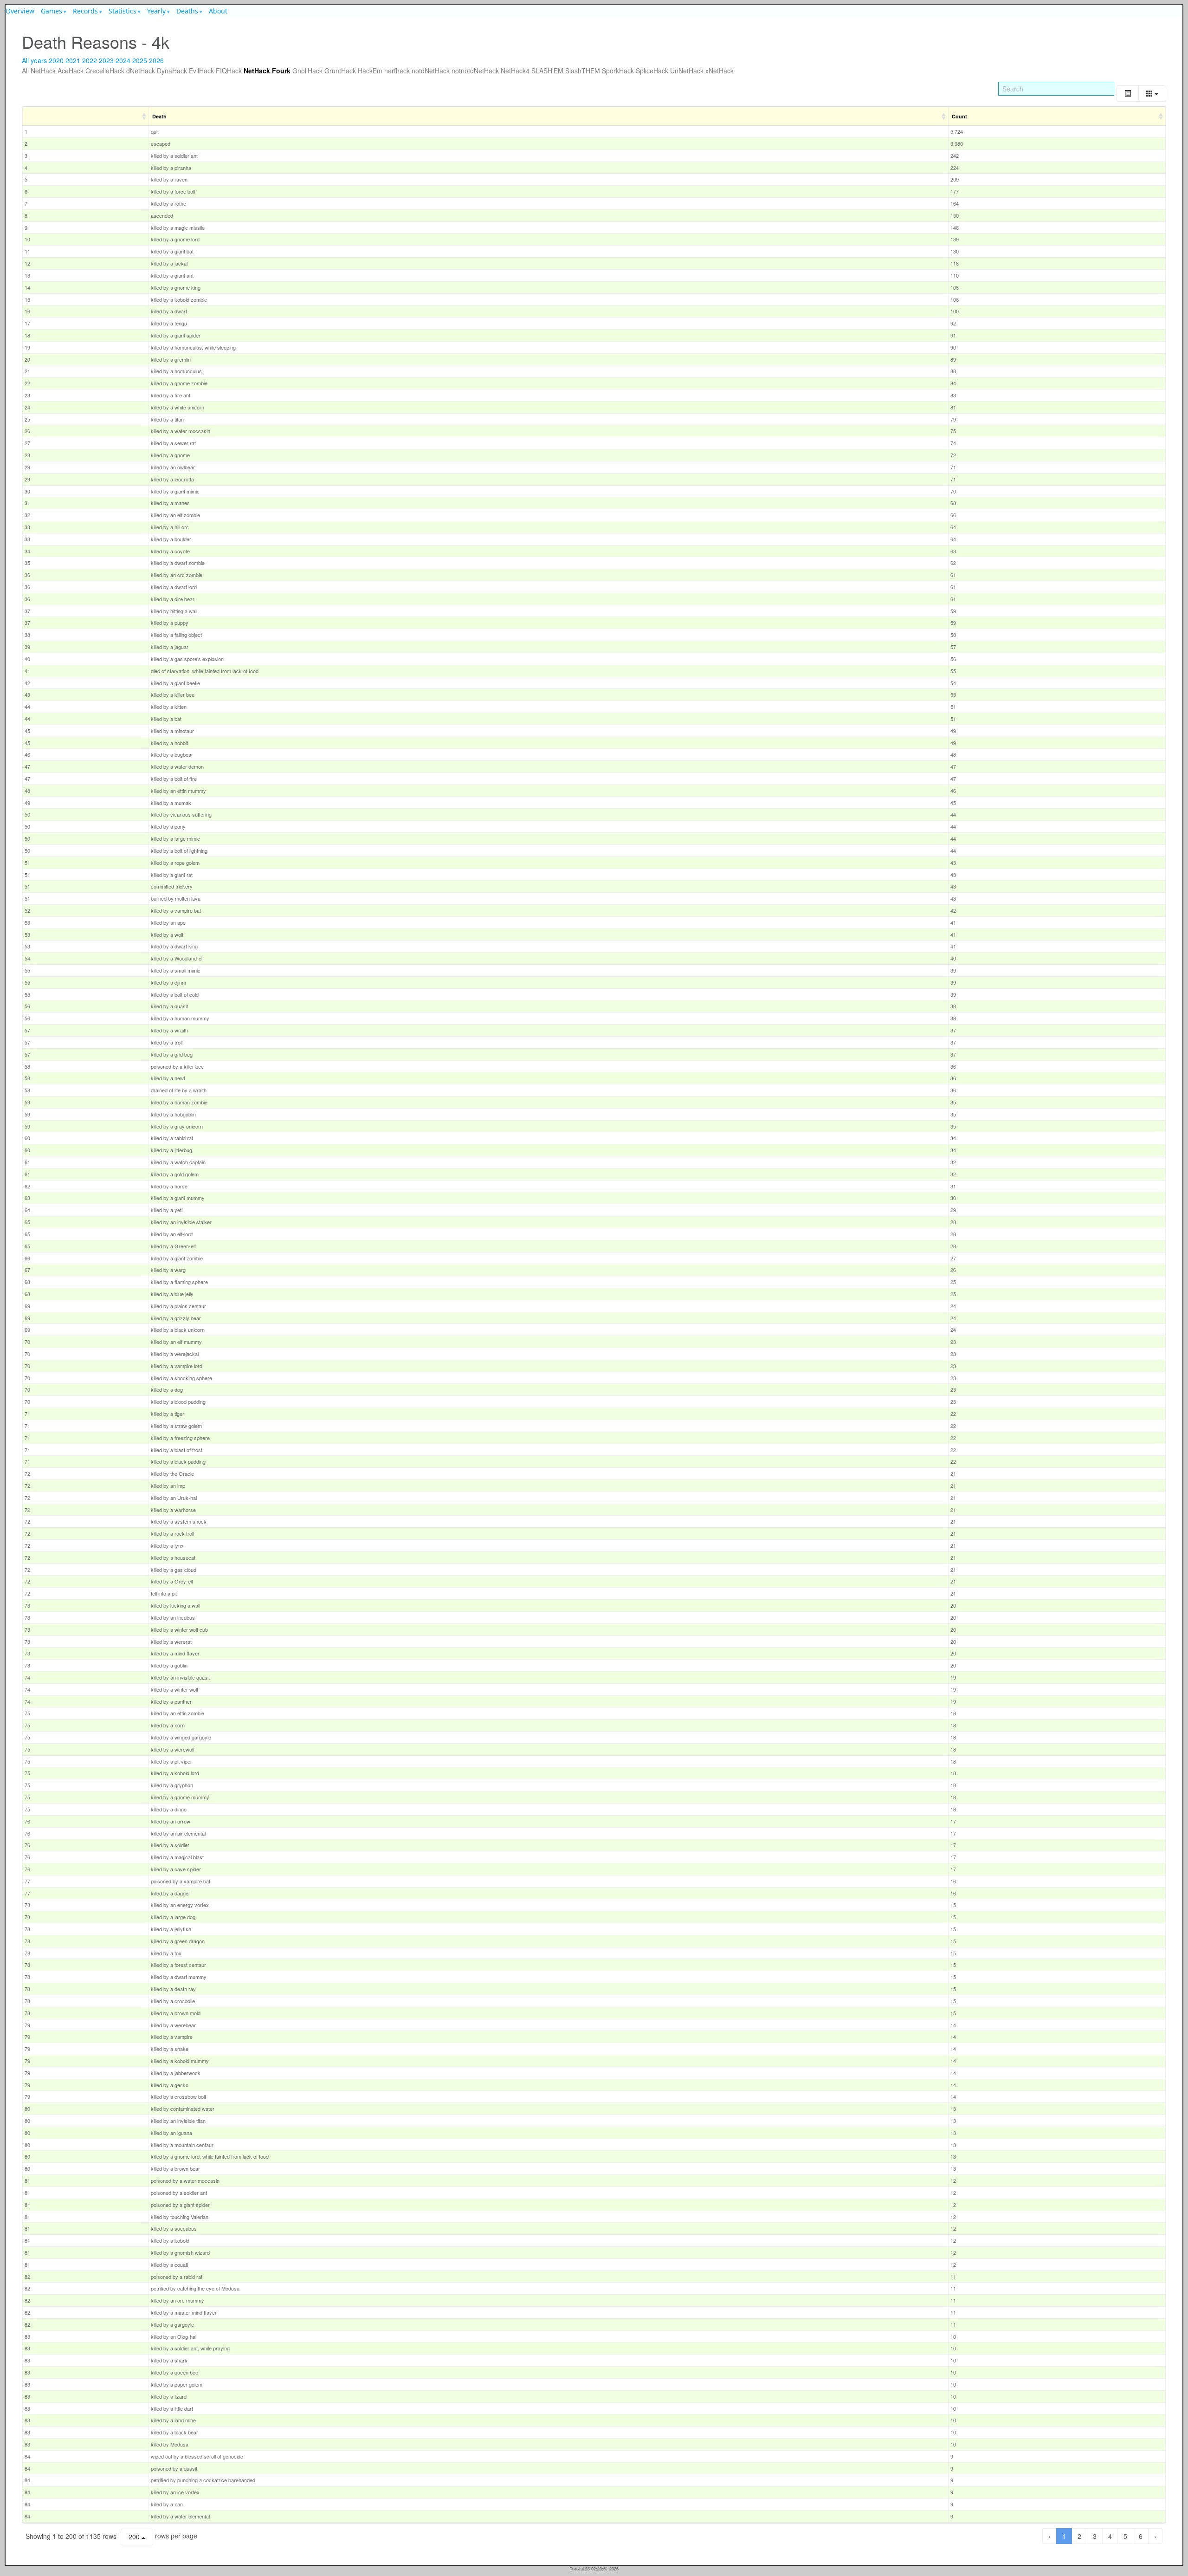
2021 (73, 60)
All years (34, 60)
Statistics (123, 11)
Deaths (187, 11)
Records (85, 11)
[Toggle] (1128, 94)
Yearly (156, 11)
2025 (140, 60)
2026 (156, 60)
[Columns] (1152, 94)
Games (52, 11)
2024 (123, 60)
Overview (20, 11)
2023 (106, 60)
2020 (56, 60)
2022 (90, 60)
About (218, 11)
